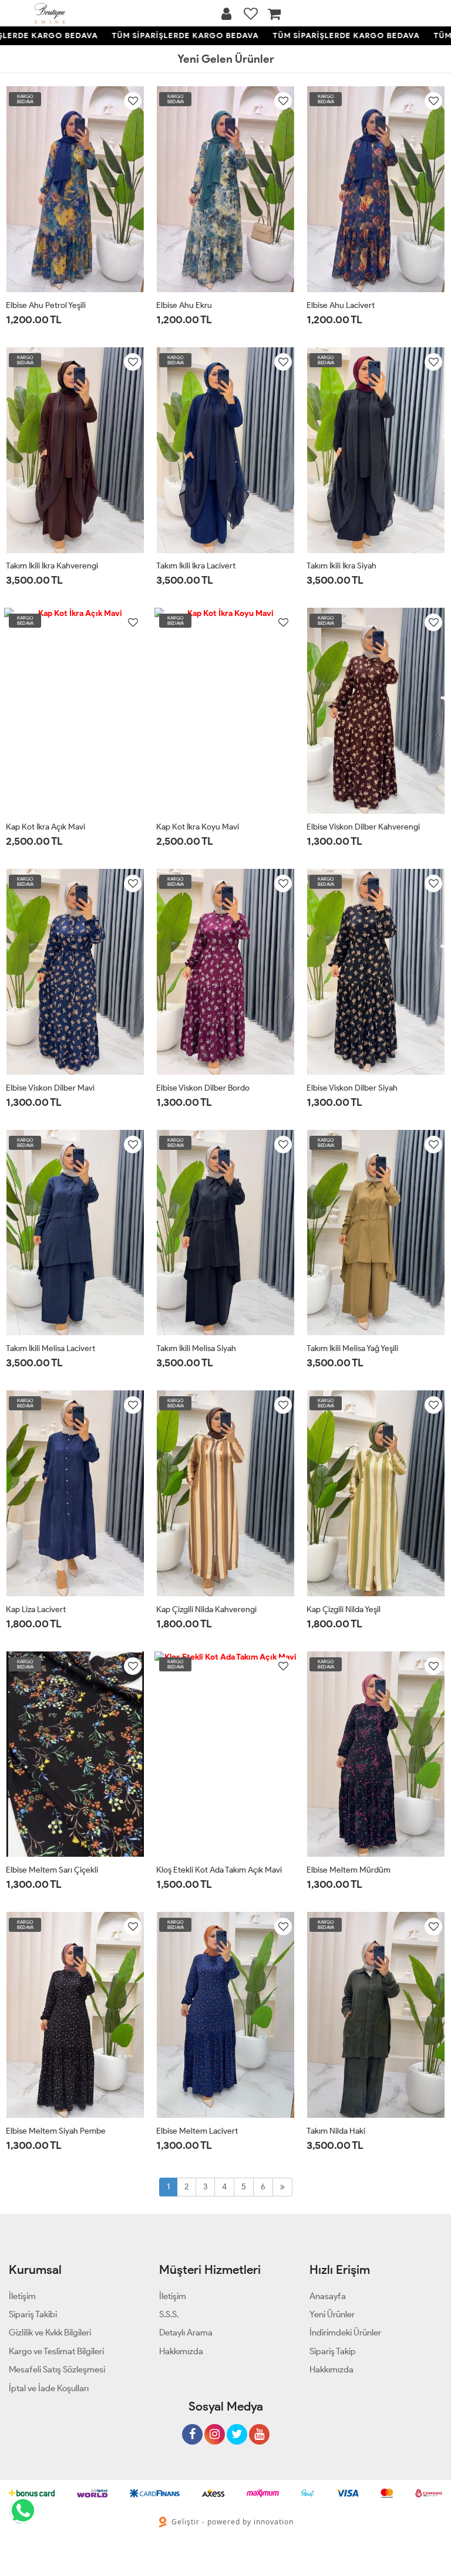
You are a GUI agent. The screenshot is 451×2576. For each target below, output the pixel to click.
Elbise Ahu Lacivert (341, 305)
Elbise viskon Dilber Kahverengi (363, 827)
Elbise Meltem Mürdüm (349, 1870)
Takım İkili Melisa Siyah (196, 1348)
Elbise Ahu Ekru (184, 305)
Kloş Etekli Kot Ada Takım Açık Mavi (219, 1870)
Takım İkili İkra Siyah (341, 566)
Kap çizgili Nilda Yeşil (344, 1609)
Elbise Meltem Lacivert (197, 2131)
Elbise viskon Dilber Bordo (203, 1088)
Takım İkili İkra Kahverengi (52, 566)
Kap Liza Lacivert (36, 1609)
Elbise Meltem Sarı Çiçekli (52, 1870)
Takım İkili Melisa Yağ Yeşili (352, 1348)
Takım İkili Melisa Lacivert (51, 1348)
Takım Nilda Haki (336, 2131)
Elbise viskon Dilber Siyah (352, 1088)
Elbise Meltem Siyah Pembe (56, 2131)
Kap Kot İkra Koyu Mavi (198, 827)
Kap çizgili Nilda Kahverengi (206, 1609)
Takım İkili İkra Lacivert (196, 566)
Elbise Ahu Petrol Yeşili (46, 305)
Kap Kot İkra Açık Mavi (46, 827)
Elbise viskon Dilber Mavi (50, 1088)
